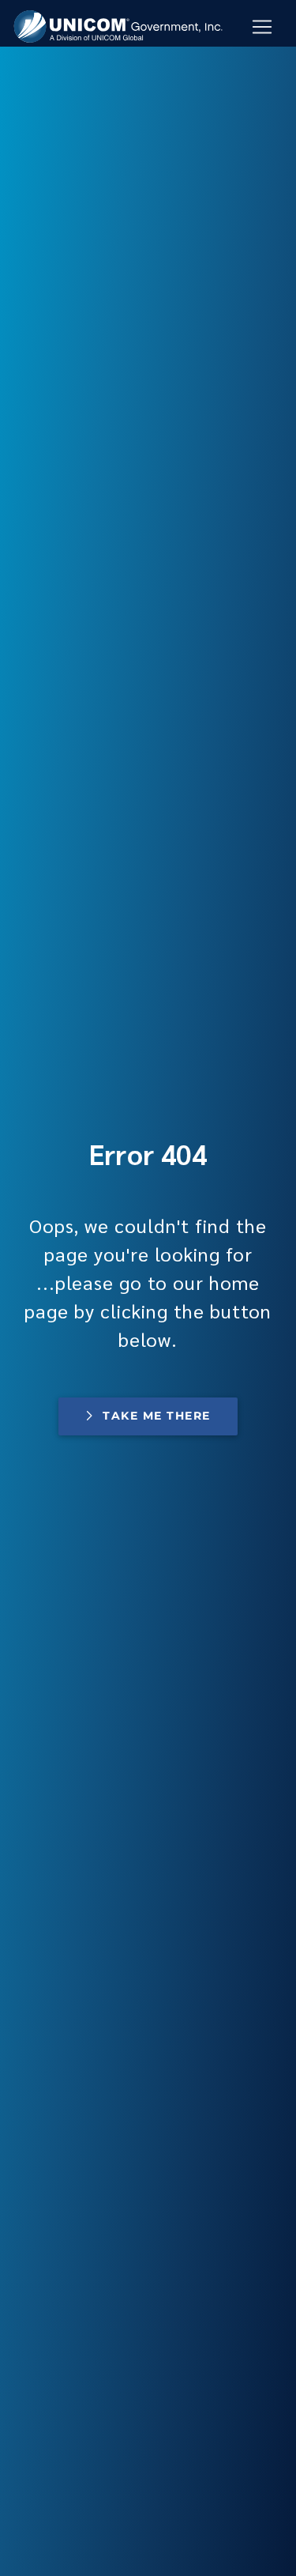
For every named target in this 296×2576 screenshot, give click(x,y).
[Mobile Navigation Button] (262, 27)
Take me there (156, 1416)
